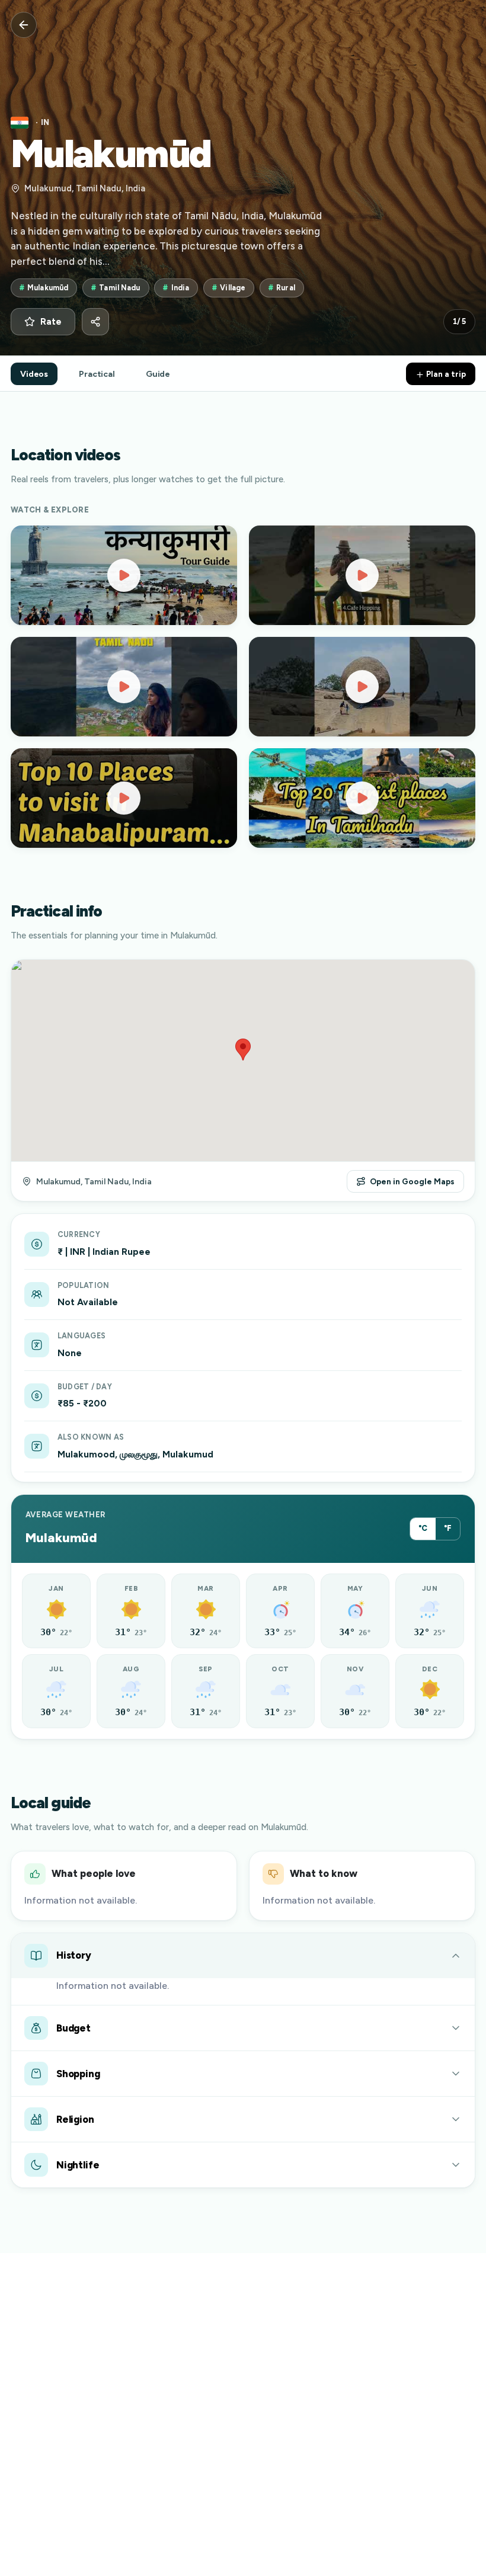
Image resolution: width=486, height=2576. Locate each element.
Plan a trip (445, 374)
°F (448, 1528)
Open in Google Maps (412, 1181)
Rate (51, 322)
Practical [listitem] (97, 374)
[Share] (95, 322)
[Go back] (24, 25)
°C (423, 1528)
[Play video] (124, 575)
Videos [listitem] (34, 374)
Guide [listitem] (158, 374)
